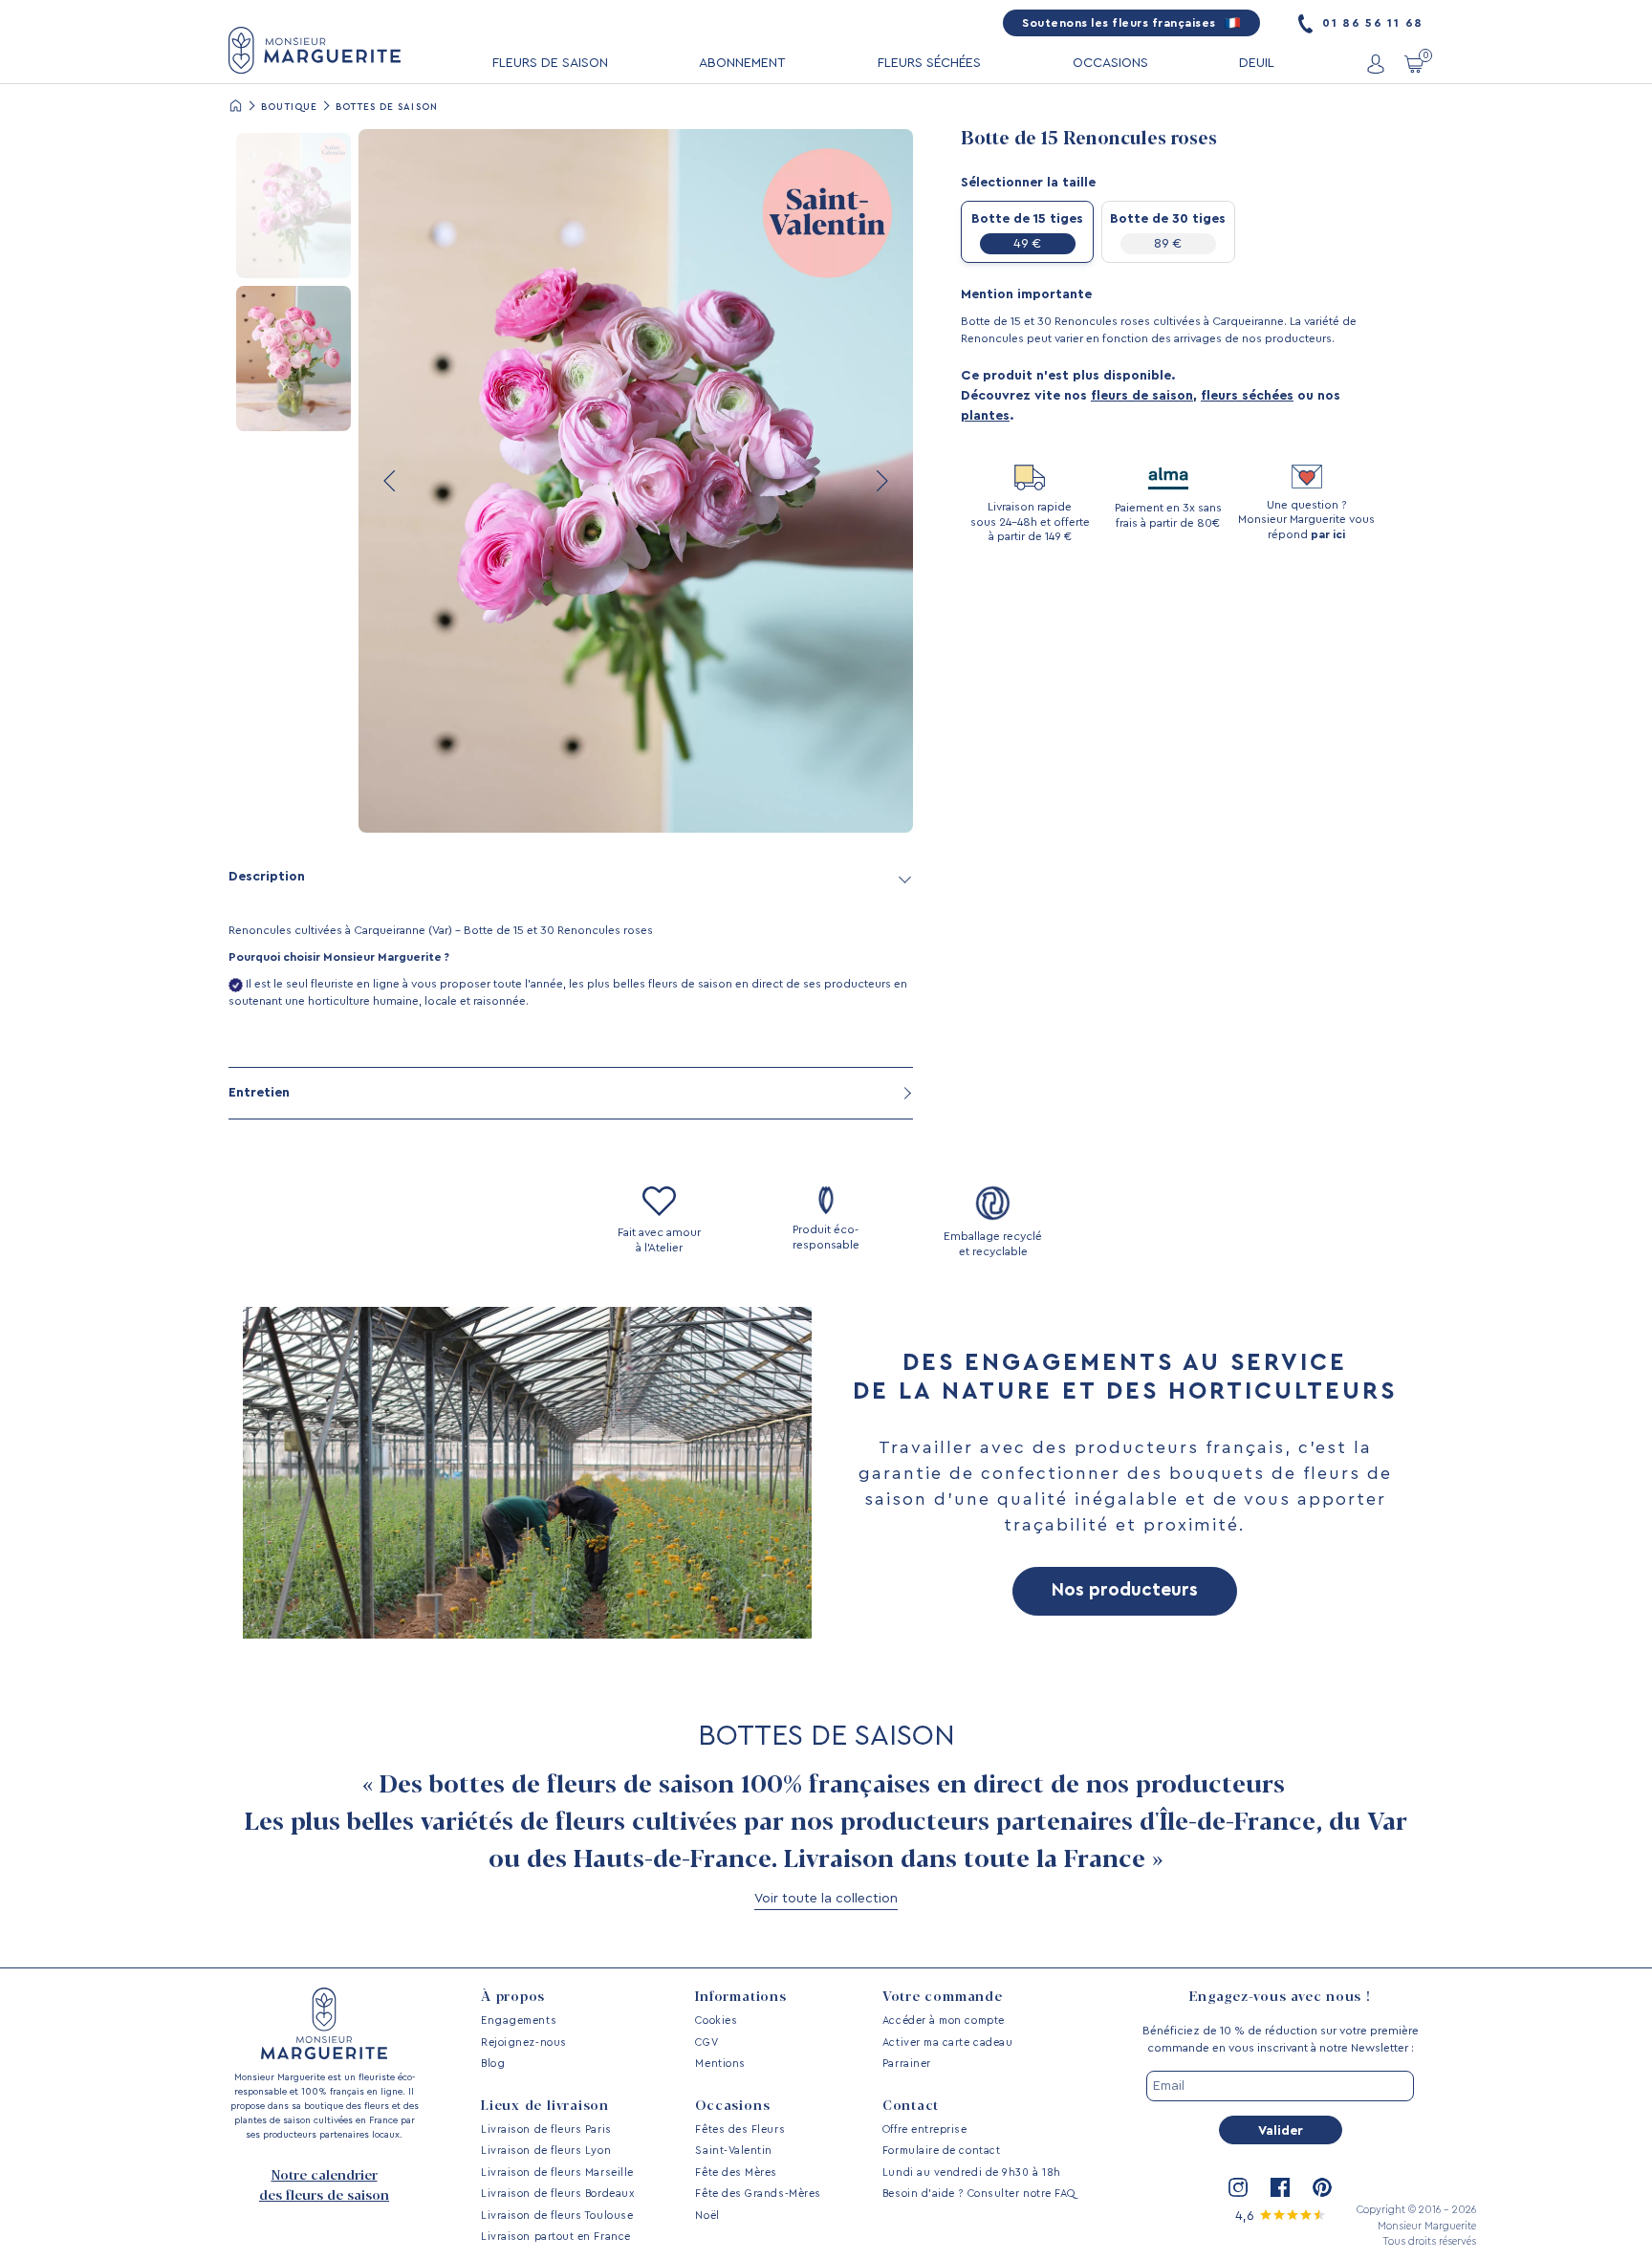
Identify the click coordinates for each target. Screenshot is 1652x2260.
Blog (493, 2064)
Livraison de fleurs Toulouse (557, 2216)
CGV (706, 2043)
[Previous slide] (391, 481)
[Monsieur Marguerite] (315, 50)
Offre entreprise (925, 2130)
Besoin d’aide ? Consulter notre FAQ (979, 2194)
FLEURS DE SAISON (550, 63)
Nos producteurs (1125, 1590)
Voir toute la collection (826, 1899)
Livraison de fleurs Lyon (546, 2151)
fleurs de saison (1142, 396)
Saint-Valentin (734, 2151)
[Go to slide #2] (293, 359)
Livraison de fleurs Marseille (557, 2173)
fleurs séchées (1247, 396)
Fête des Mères (736, 2173)
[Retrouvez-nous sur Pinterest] (1322, 2187)
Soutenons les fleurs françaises (1120, 23)
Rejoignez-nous (524, 2043)
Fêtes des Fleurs (740, 2130)
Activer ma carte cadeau (947, 2043)
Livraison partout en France (556, 2237)
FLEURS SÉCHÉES (929, 63)
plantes (985, 416)
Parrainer (907, 2064)
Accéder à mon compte (944, 2021)
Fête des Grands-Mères (758, 2194)
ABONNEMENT (742, 63)
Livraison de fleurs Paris (546, 2130)
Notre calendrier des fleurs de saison (324, 2186)
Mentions (720, 2064)
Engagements (519, 2021)
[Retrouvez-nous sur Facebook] (1280, 2187)
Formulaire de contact (941, 2151)
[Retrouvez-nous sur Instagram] (1238, 2187)
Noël (707, 2216)
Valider (1281, 2131)
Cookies (716, 2021)
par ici (1328, 534)
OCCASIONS (1110, 63)
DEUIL (1257, 63)
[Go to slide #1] (293, 206)
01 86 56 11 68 (1370, 23)
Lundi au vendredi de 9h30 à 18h (972, 2173)
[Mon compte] (1376, 64)
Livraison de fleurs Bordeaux (557, 2194)
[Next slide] (880, 481)
